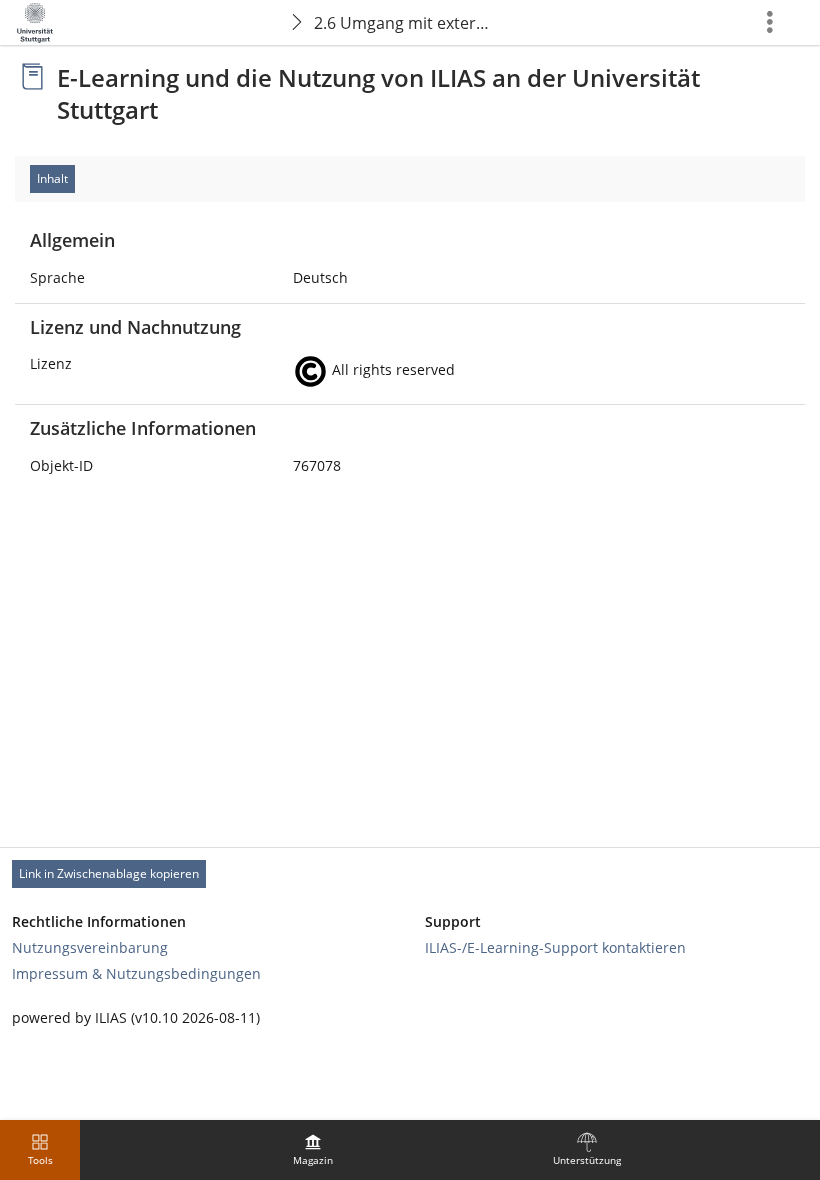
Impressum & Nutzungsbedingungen (136, 973)
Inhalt (52, 178)
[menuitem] (313, 1150)
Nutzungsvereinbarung (90, 947)
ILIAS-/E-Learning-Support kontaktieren (555, 947)
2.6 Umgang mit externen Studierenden (408, 23)
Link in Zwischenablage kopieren (109, 873)
